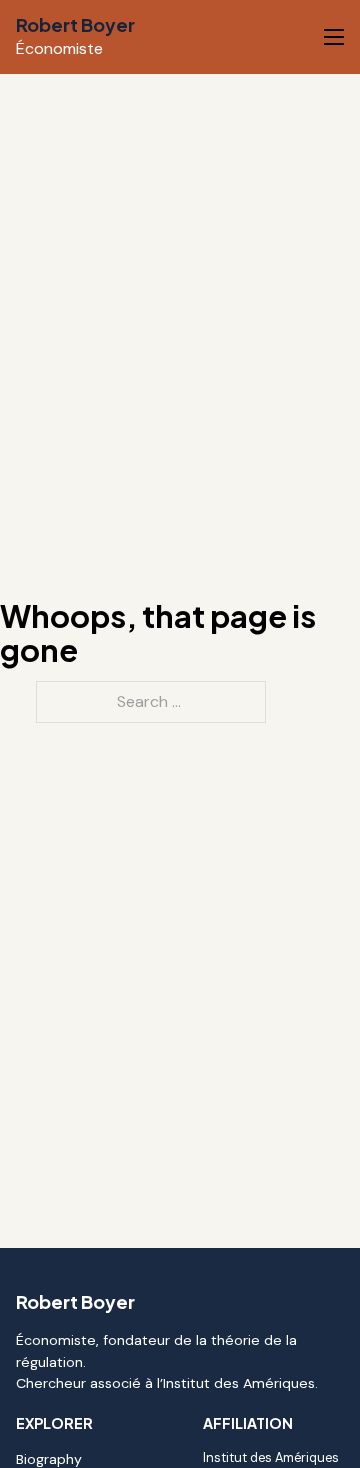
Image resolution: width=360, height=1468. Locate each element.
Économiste (59, 48)
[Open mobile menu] (334, 37)
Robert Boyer (75, 24)
